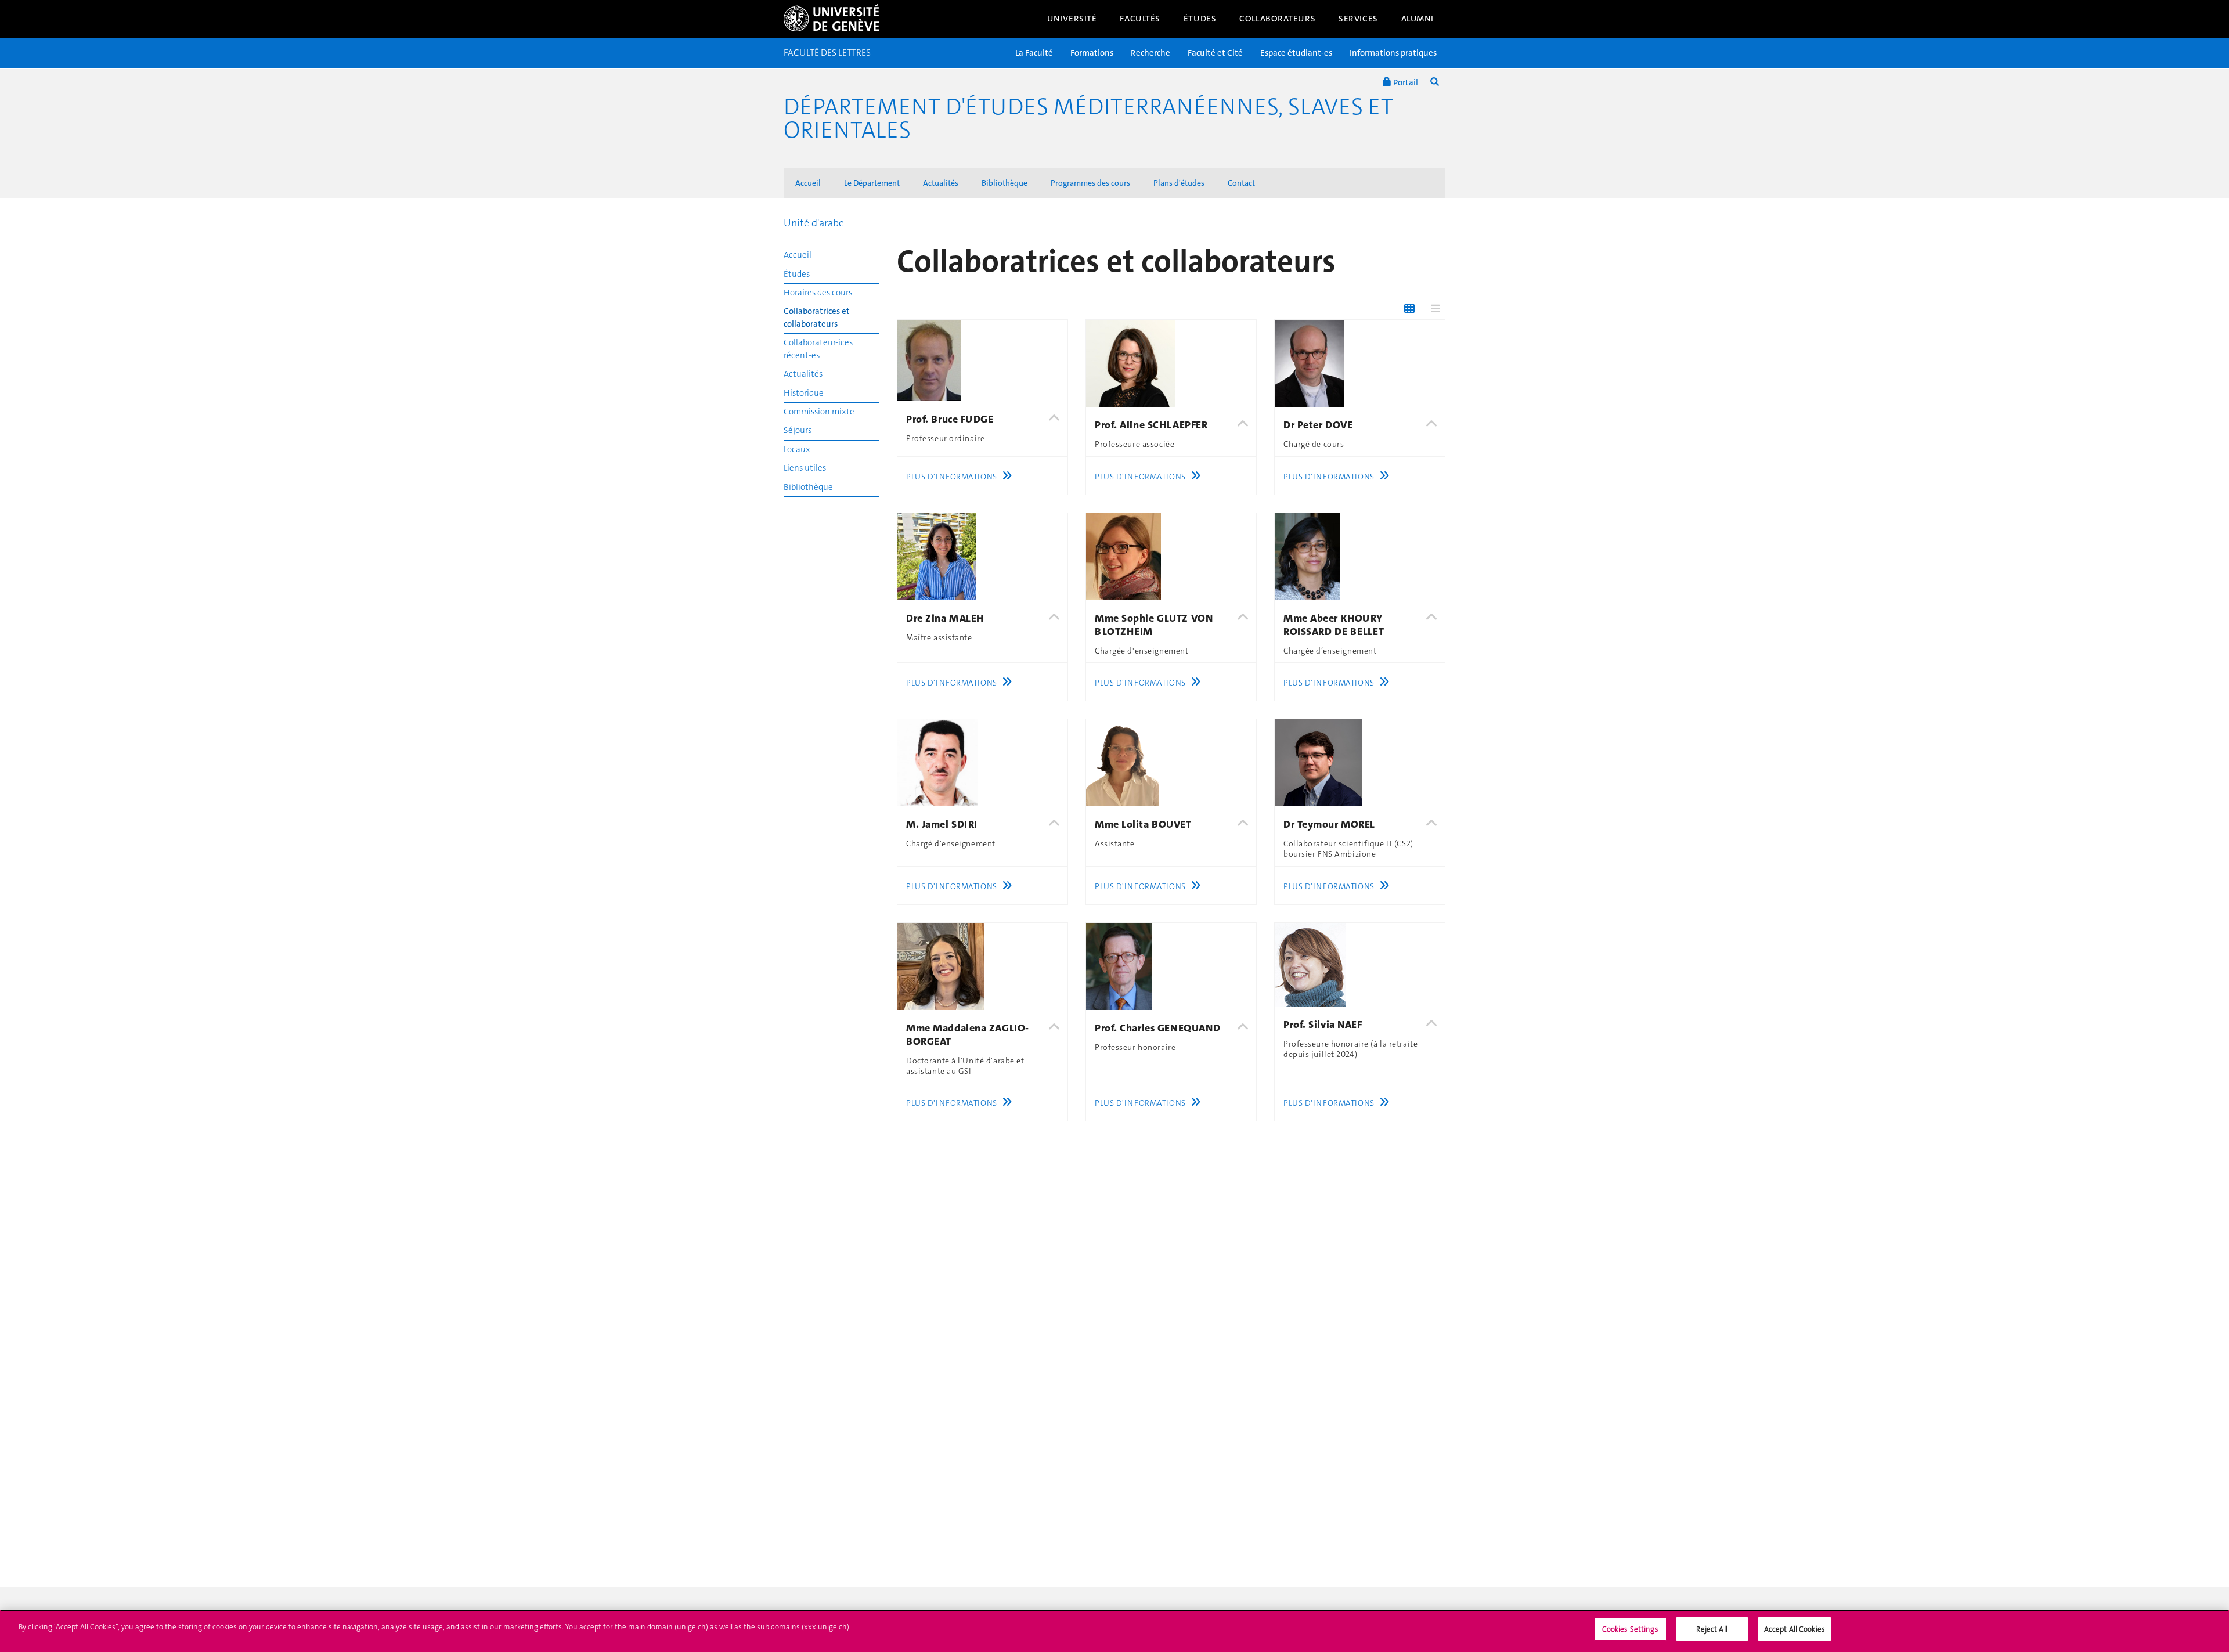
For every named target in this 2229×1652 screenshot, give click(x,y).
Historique (804, 393)
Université (1072, 19)
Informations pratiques (1393, 53)
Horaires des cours (818, 293)
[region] (1114, 1631)
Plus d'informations (952, 477)
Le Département (872, 183)
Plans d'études (1179, 183)
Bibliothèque (1005, 183)
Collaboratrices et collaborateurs (817, 317)
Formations (1092, 53)
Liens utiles (805, 468)
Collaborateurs (1277, 19)
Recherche (1150, 53)
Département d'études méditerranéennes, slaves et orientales (1088, 118)
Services (1358, 19)
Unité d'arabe (814, 223)
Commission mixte (819, 412)
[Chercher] (1435, 82)
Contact (1241, 183)
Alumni (1418, 19)
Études (1200, 19)
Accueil (808, 183)
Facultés (1140, 19)
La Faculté (1034, 53)
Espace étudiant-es (1296, 53)
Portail (1405, 82)
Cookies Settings (1630, 1629)
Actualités (941, 183)
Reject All (1712, 1629)
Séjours (798, 430)
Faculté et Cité (1215, 53)
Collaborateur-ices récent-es (818, 349)
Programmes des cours (1090, 183)
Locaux (797, 449)
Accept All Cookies (1795, 1629)
